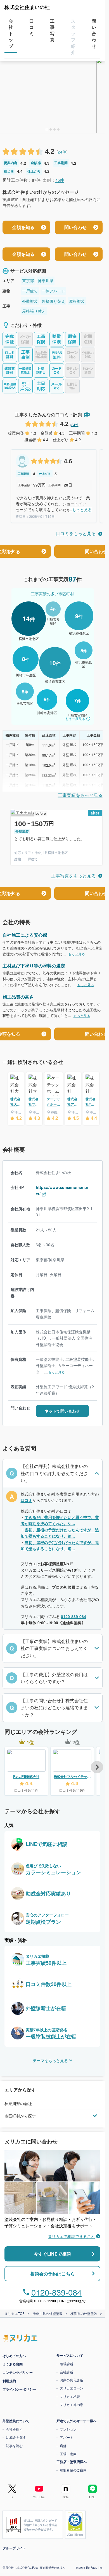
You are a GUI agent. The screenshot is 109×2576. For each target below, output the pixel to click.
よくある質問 (13, 2364)
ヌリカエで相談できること (71, 2236)
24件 (62, 152)
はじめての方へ (14, 2356)
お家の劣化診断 (72, 2380)
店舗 (63, 2446)
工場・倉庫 (68, 2454)
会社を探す (14, 2429)
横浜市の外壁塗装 (84, 2313)
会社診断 (67, 2372)
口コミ (27, 1500)
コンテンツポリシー (18, 2372)
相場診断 (67, 2364)
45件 (60, 180)
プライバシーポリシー (19, 2389)
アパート (67, 2437)
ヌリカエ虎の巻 (72, 2404)
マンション (68, 2429)
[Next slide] (97, 1767)
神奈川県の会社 (18, 2103)
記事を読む (14, 2446)
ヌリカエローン (72, 2388)
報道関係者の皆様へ (53, 2568)
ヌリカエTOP (15, 2313)
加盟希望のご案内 (73, 2470)
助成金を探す (16, 2437)
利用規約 (9, 2381)
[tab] (47, 129)
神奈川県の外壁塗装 (48, 2313)
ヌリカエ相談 (70, 2396)
